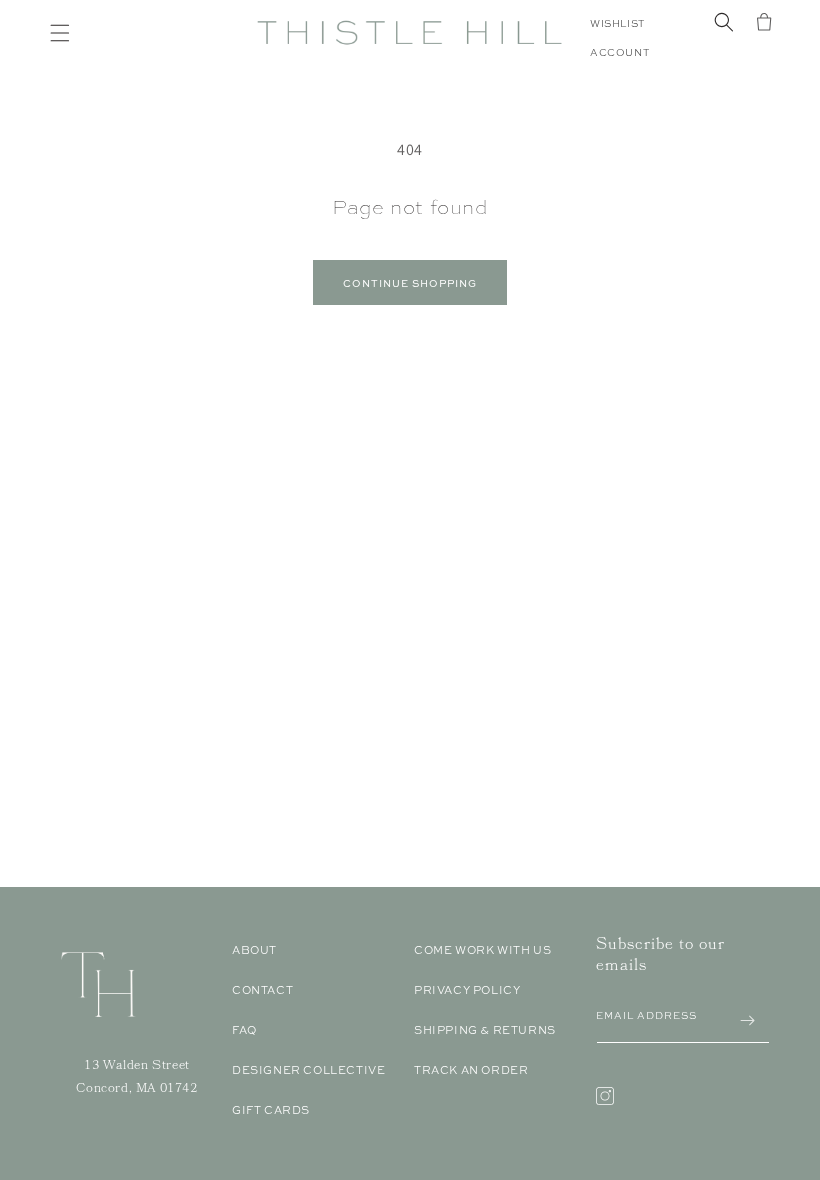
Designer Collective (308, 1070)
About (254, 950)
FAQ (244, 1030)
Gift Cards (271, 1110)
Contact (262, 990)
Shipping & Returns (485, 1030)
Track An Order (471, 1070)
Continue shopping (410, 283)
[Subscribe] (747, 1020)
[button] (60, 33)
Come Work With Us (482, 950)
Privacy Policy (467, 990)
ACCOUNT (619, 52)
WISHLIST (617, 23)
